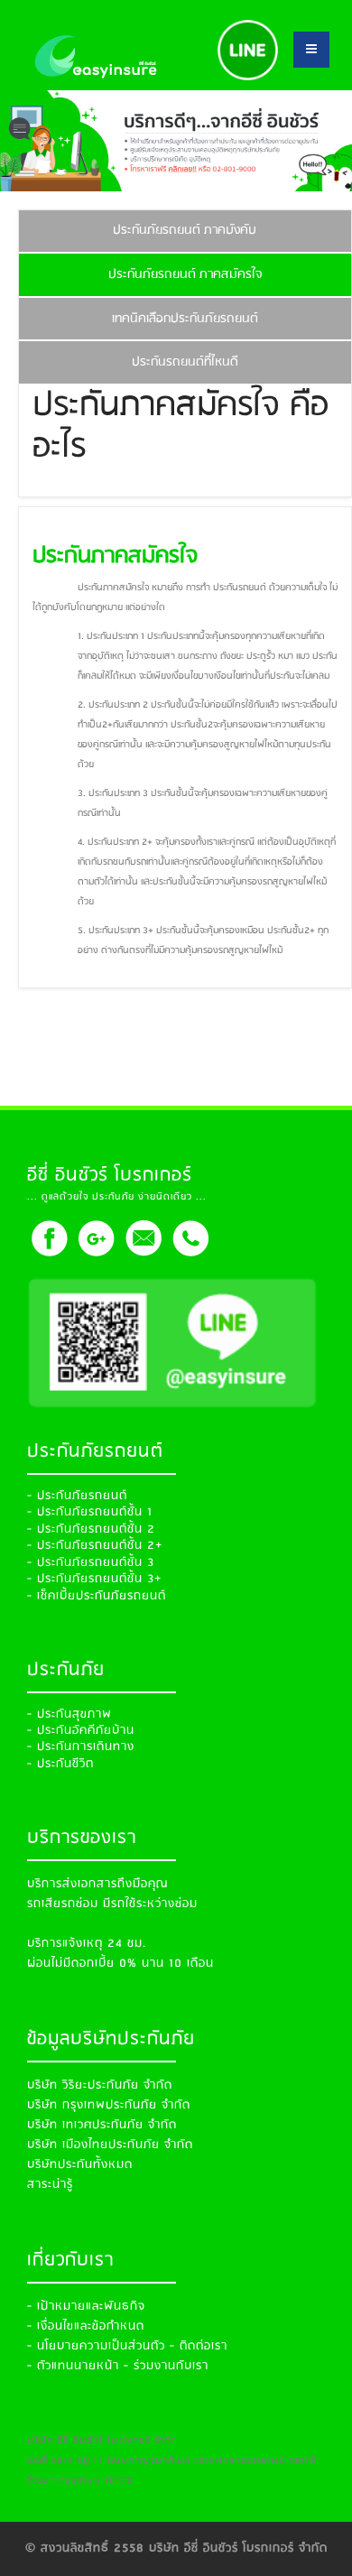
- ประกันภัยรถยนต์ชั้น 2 (91, 1529)
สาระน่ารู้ (50, 2185)
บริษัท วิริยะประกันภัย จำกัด (100, 2085)
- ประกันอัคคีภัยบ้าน (81, 1731)
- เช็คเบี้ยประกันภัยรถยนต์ (97, 1596)
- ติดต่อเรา (199, 2346)
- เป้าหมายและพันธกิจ (86, 2307)
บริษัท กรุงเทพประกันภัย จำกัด (109, 2105)
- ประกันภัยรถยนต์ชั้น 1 (90, 1512)
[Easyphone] (190, 1237)
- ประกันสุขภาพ (69, 1714)
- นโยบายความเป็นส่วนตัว (96, 2346)
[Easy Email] (143, 1237)
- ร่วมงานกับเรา (166, 2366)
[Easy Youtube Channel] (96, 1237)
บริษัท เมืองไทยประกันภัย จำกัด (110, 2145)
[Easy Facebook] (49, 1237)
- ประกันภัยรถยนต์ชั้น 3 (91, 1563)
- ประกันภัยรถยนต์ (77, 1496)
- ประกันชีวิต (60, 1764)
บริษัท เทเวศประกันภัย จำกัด (102, 2125)
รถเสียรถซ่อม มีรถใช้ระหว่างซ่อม (112, 1904)
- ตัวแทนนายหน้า (73, 2366)
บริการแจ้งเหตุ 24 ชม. (87, 1944)
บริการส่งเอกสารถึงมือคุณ (97, 1884)
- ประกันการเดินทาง (81, 1747)
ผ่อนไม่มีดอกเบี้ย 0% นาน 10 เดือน (120, 1964)
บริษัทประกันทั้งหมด (80, 2165)
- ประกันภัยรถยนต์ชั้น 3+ (94, 1579)
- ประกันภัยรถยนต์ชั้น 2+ (95, 1546)
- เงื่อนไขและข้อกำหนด (86, 2326)
